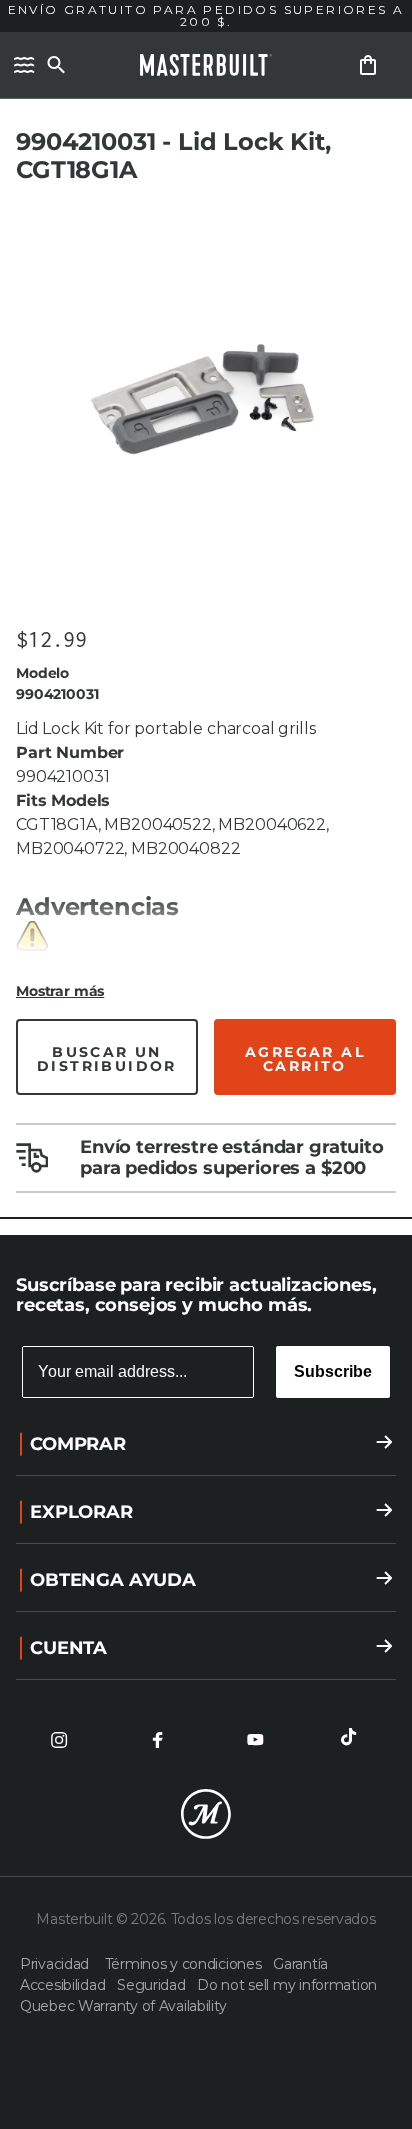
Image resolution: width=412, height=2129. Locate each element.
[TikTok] (353, 1740)
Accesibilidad (64, 1985)
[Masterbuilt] (206, 65)
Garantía (300, 1964)
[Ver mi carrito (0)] (368, 65)
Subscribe (333, 1371)
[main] (206, 617)
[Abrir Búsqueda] (56, 65)
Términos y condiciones (185, 1964)
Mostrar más (60, 991)
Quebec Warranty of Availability (123, 2006)
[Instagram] (59, 1740)
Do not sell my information (287, 1985)
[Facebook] (157, 1740)
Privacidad (58, 1964)
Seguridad (153, 1985)
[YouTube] (255, 1740)
